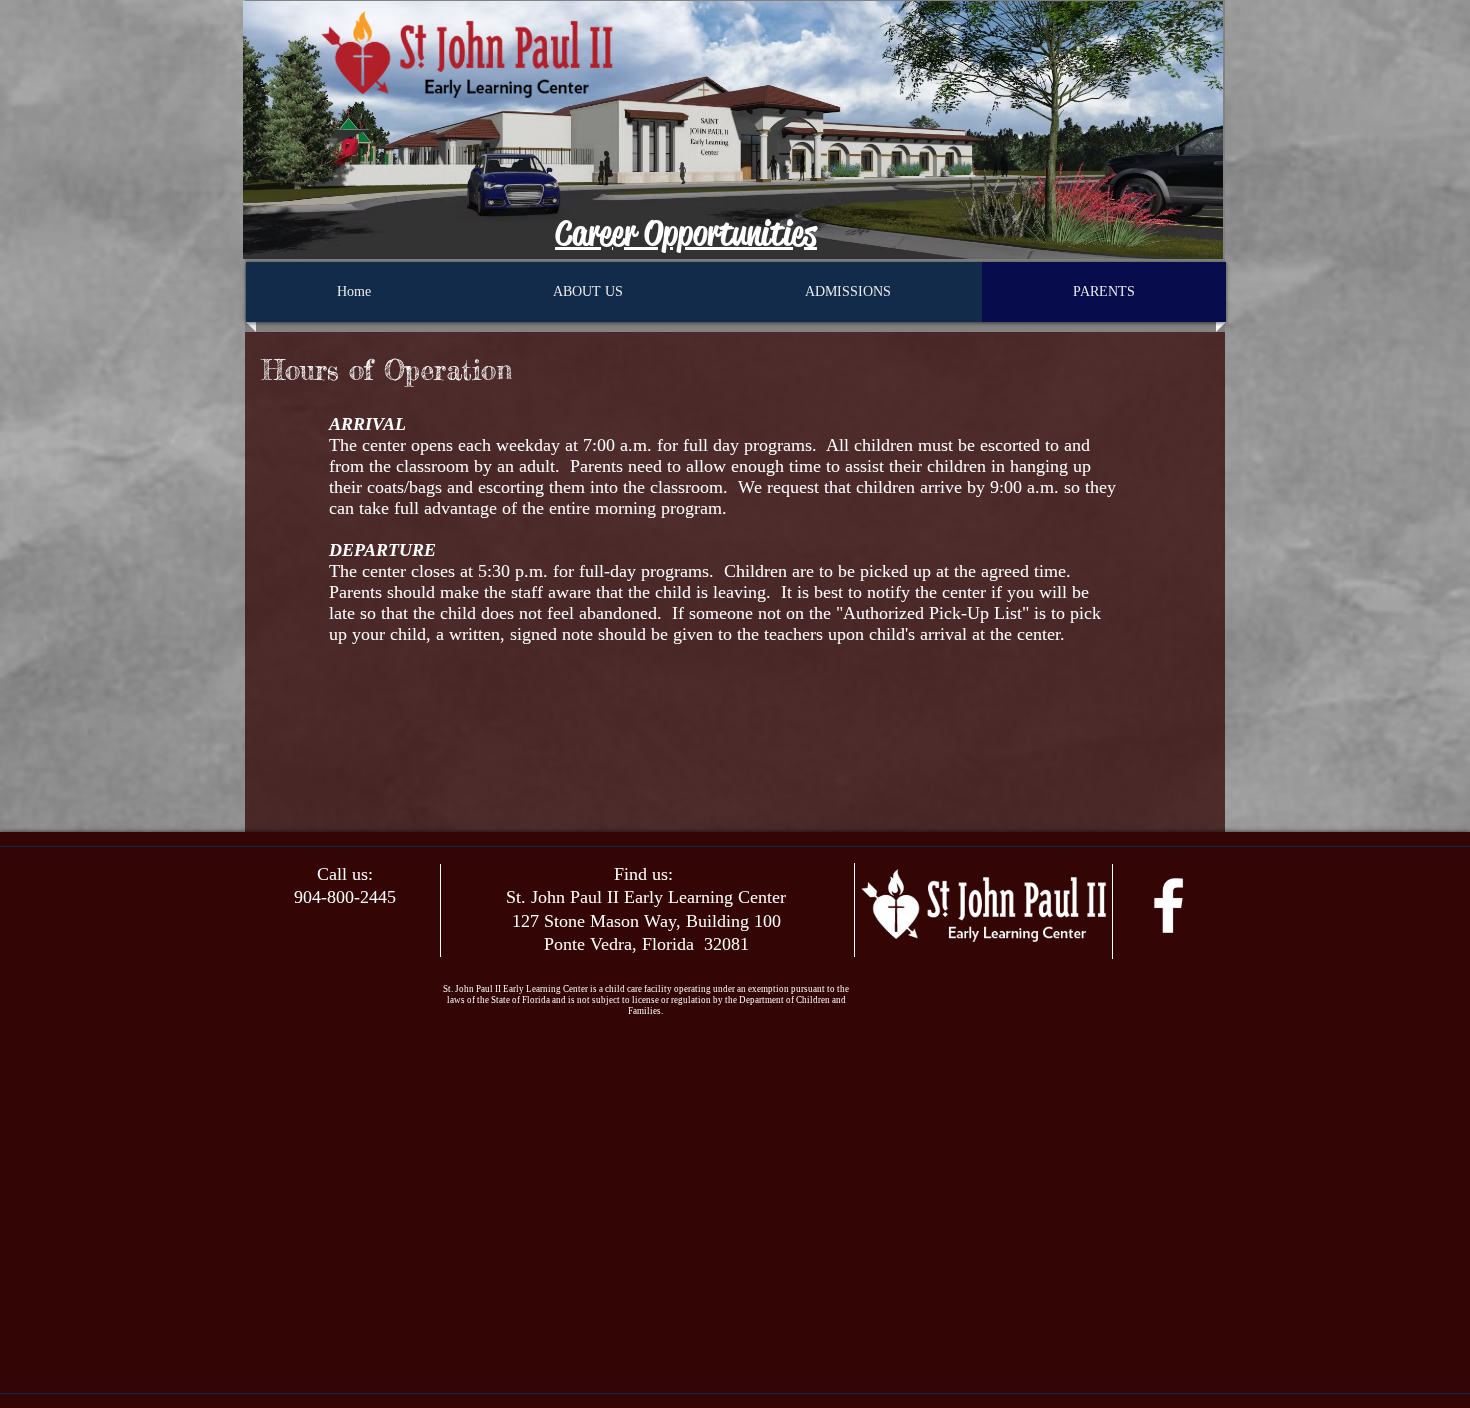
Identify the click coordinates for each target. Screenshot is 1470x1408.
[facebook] (1168, 905)
